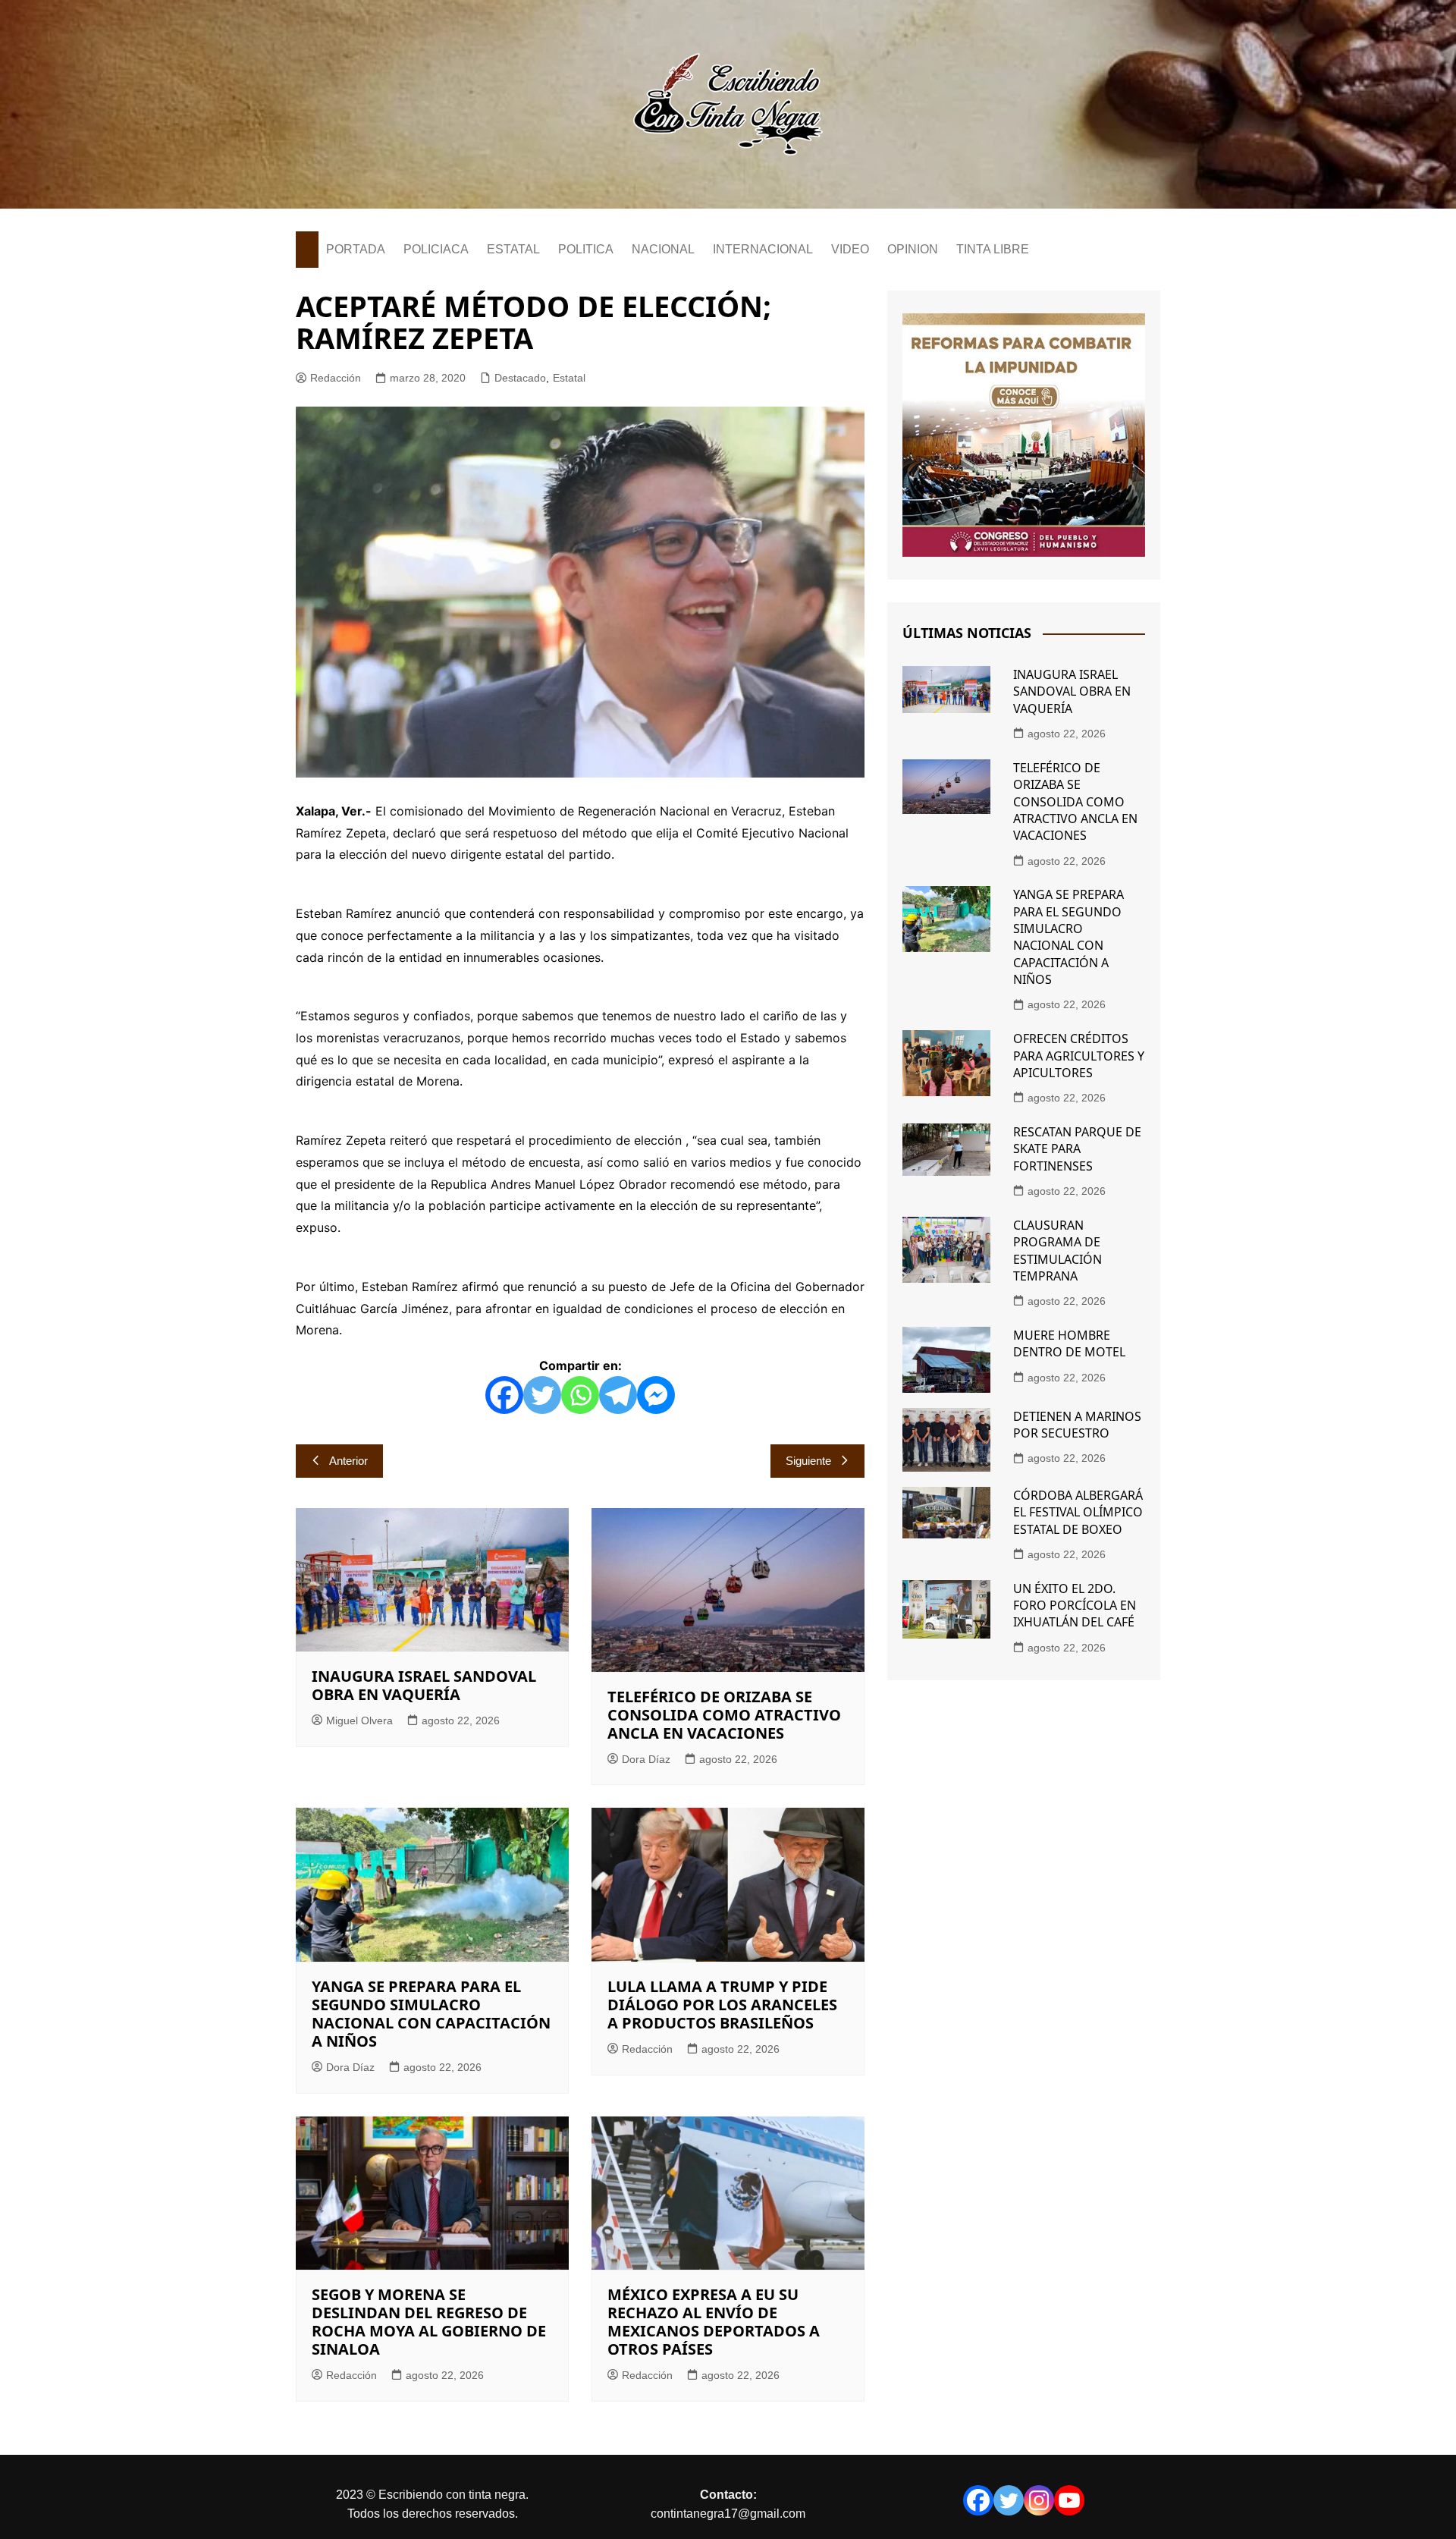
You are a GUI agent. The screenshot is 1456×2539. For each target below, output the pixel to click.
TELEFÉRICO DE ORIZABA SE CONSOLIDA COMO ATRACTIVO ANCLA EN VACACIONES (724, 1715)
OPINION (913, 249)
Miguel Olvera (359, 1720)
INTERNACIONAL (763, 249)
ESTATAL (513, 249)
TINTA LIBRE (993, 249)
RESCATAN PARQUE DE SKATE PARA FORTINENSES (1077, 1149)
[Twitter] (542, 1395)
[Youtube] (1069, 2500)
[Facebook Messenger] (656, 1395)
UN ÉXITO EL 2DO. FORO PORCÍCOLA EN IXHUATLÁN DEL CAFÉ (1075, 1606)
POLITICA (586, 249)
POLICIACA (436, 249)
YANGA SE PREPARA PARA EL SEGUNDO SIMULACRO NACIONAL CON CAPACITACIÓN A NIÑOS (431, 2014)
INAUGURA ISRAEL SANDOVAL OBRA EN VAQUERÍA (424, 1685)
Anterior (348, 1461)
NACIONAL (663, 249)
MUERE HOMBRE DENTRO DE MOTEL (1069, 1343)
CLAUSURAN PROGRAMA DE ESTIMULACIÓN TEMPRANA (1057, 1251)
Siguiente (808, 1461)
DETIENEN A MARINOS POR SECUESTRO (1077, 1425)
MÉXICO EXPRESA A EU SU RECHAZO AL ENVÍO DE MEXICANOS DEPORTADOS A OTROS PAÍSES (714, 2322)
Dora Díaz (646, 1759)
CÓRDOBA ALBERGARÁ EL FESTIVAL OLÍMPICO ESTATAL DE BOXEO (1078, 1512)
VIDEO (850, 249)
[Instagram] (1039, 2500)
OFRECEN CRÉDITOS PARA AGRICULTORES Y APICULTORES (1079, 1056)
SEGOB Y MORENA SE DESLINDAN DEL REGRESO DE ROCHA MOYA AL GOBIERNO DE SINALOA (429, 2322)
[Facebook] (504, 1395)
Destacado (520, 378)
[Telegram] (618, 1395)
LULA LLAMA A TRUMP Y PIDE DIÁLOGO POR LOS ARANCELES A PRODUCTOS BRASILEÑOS (722, 2005)
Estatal (569, 378)
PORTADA (356, 249)
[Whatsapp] (580, 1395)
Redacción (336, 378)
